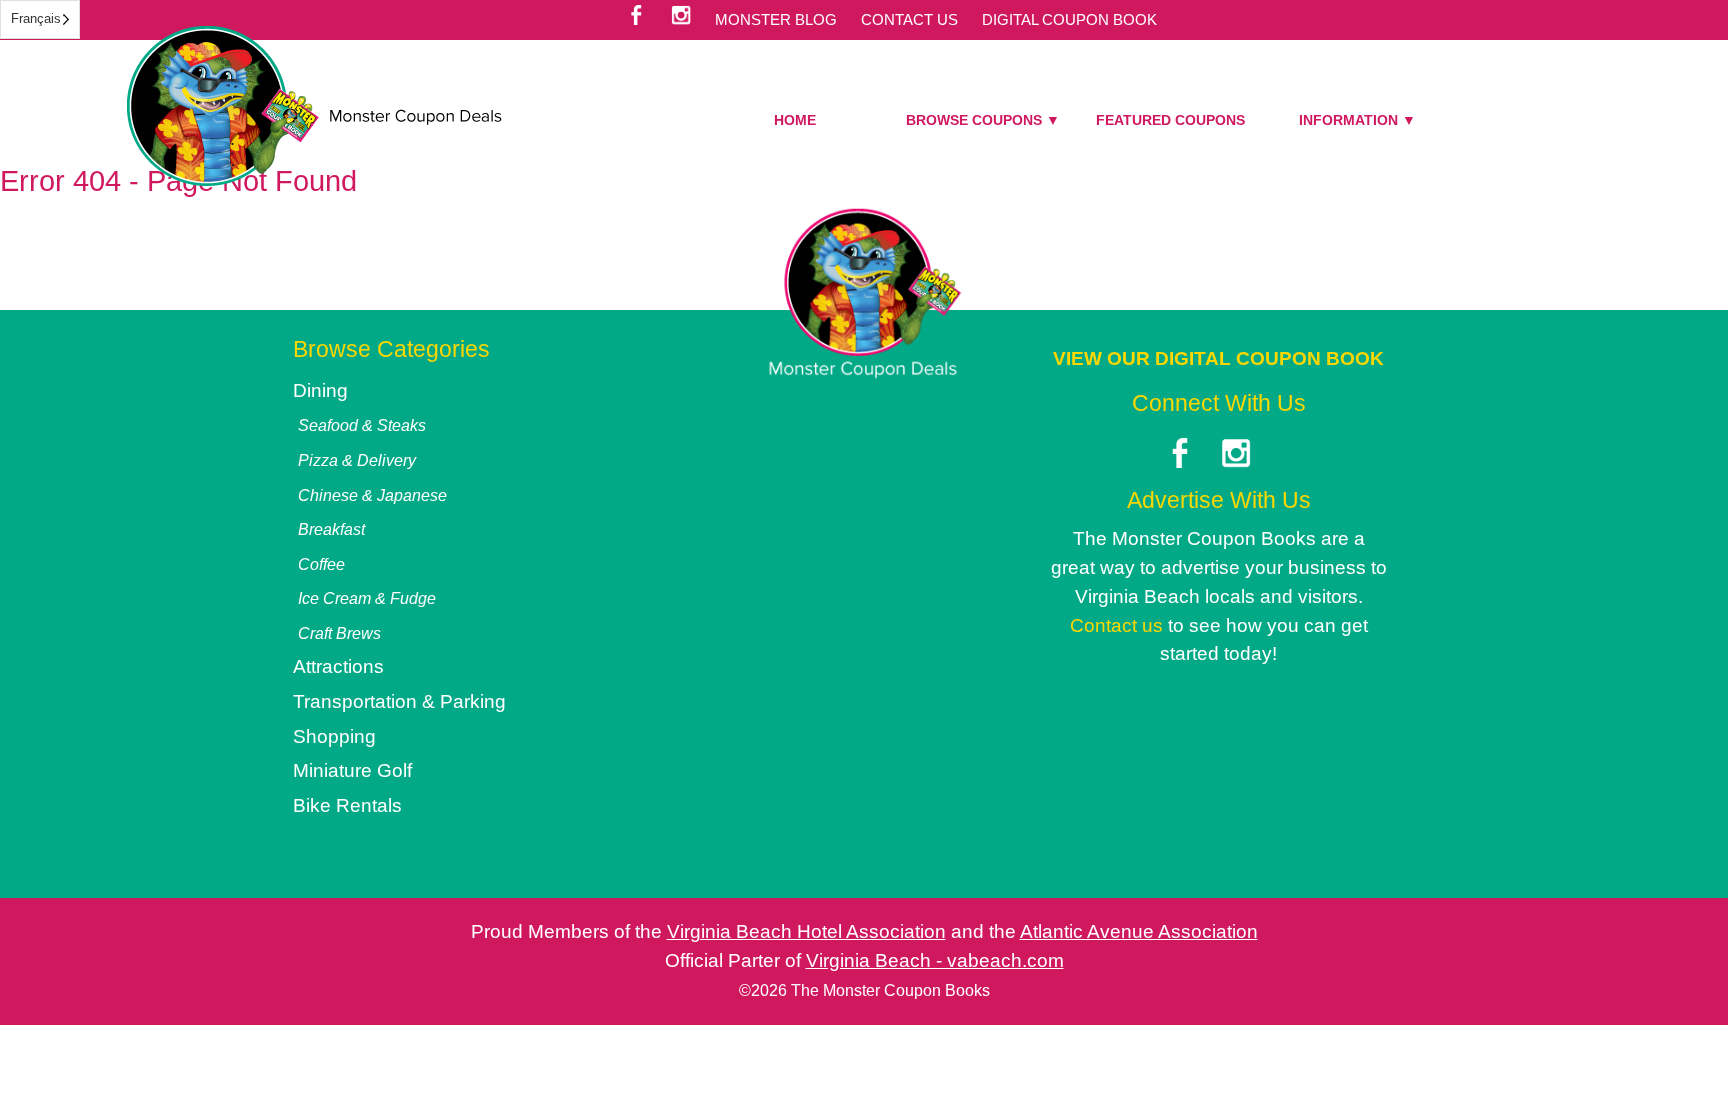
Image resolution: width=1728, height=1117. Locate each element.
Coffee (321, 564)
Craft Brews (339, 633)
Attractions (338, 666)
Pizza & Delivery (357, 460)
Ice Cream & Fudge (367, 598)
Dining (320, 390)
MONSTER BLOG (776, 19)
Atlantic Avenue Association (1139, 931)
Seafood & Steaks (362, 425)
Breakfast (331, 529)
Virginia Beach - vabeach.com (935, 960)
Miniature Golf (352, 770)
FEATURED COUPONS (1170, 120)
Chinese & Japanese (372, 495)
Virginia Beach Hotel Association (806, 931)
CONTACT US (909, 19)
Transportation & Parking (399, 701)
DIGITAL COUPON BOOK (1069, 19)
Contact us (1116, 625)
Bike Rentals (347, 805)
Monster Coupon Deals (314, 106)
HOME (795, 120)
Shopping (334, 736)
